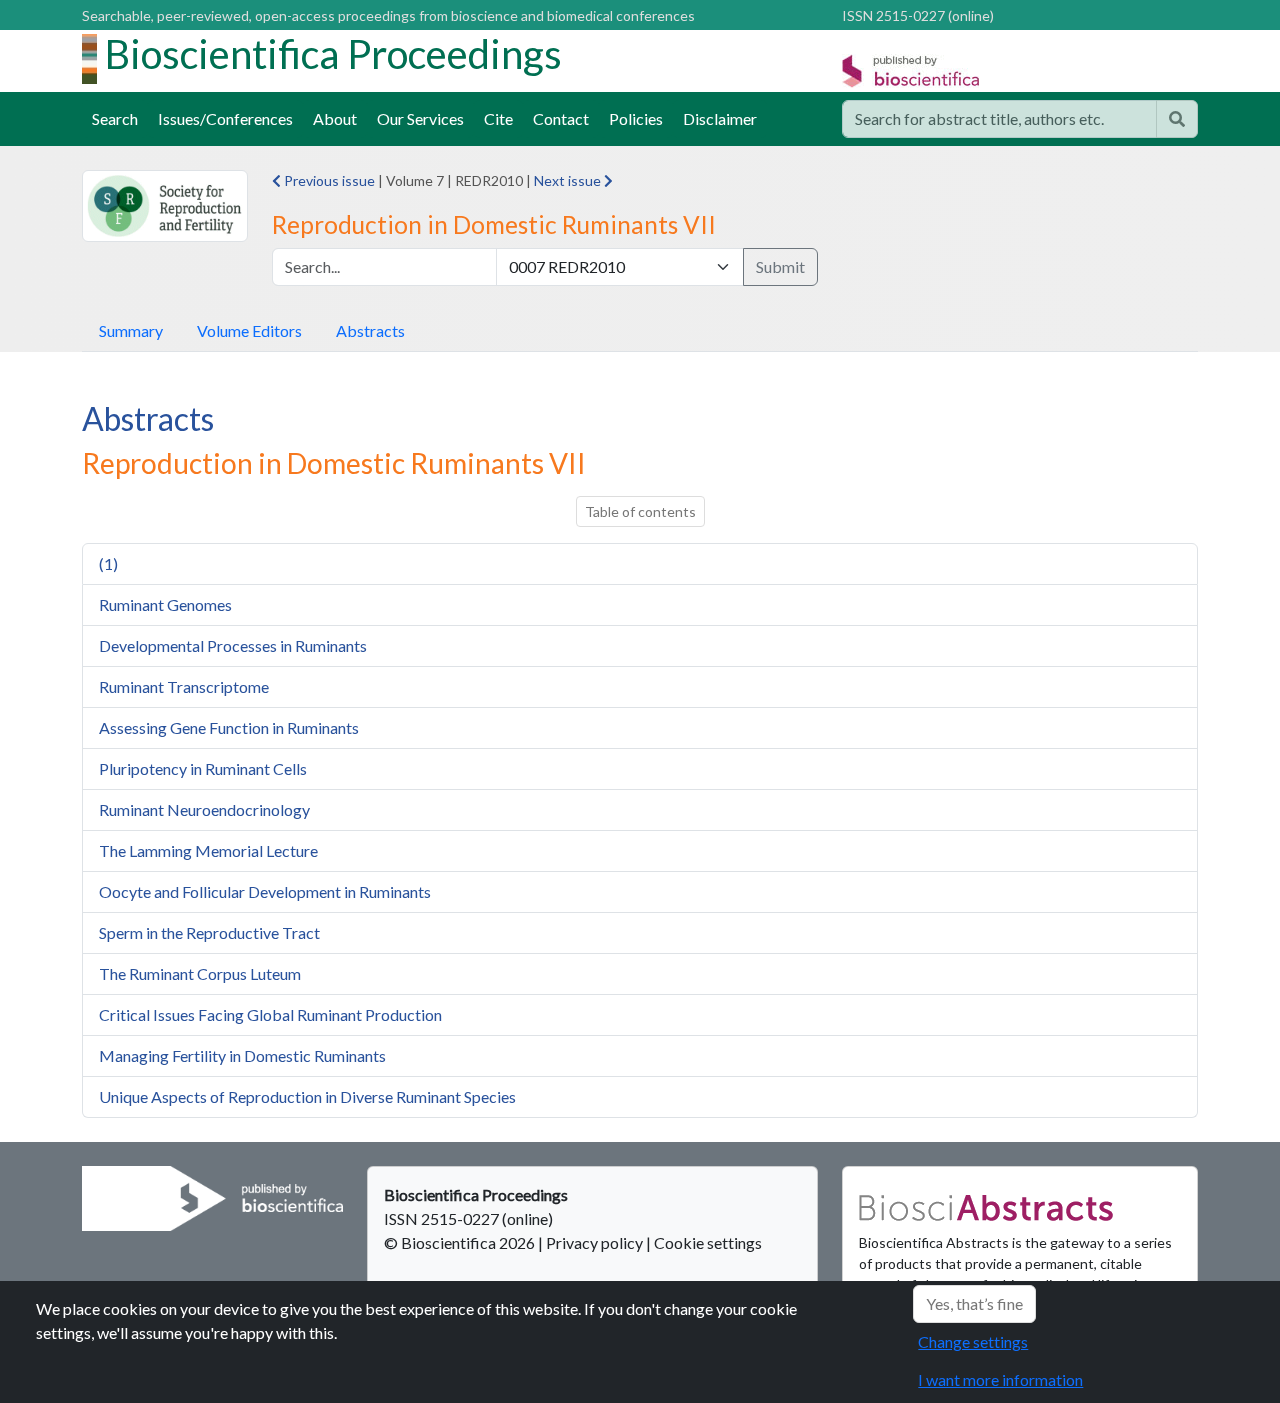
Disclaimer (720, 118)
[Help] (1177, 119)
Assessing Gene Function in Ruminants (229, 727)
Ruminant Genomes (165, 604)
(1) (108, 563)
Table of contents (640, 511)
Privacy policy (594, 1242)
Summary (131, 330)
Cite (498, 118)
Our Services (420, 118)
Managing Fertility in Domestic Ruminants (242, 1055)
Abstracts (370, 330)
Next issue (569, 180)
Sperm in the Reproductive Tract (209, 932)
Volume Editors (249, 330)
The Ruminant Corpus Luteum (200, 973)
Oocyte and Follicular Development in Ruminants (265, 891)
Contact (561, 118)
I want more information (1000, 1379)
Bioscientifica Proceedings (333, 54)
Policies (636, 118)
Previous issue (328, 180)
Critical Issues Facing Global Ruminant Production (270, 1014)
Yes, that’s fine (974, 1303)
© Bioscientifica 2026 (461, 1242)
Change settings (973, 1341)
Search (115, 118)
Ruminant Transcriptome (184, 686)
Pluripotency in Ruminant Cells (203, 768)
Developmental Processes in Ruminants (233, 645)
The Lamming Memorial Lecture (208, 850)
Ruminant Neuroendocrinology (204, 809)
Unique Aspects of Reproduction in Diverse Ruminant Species (307, 1096)
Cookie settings (708, 1242)
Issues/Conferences (225, 118)
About (335, 118)
